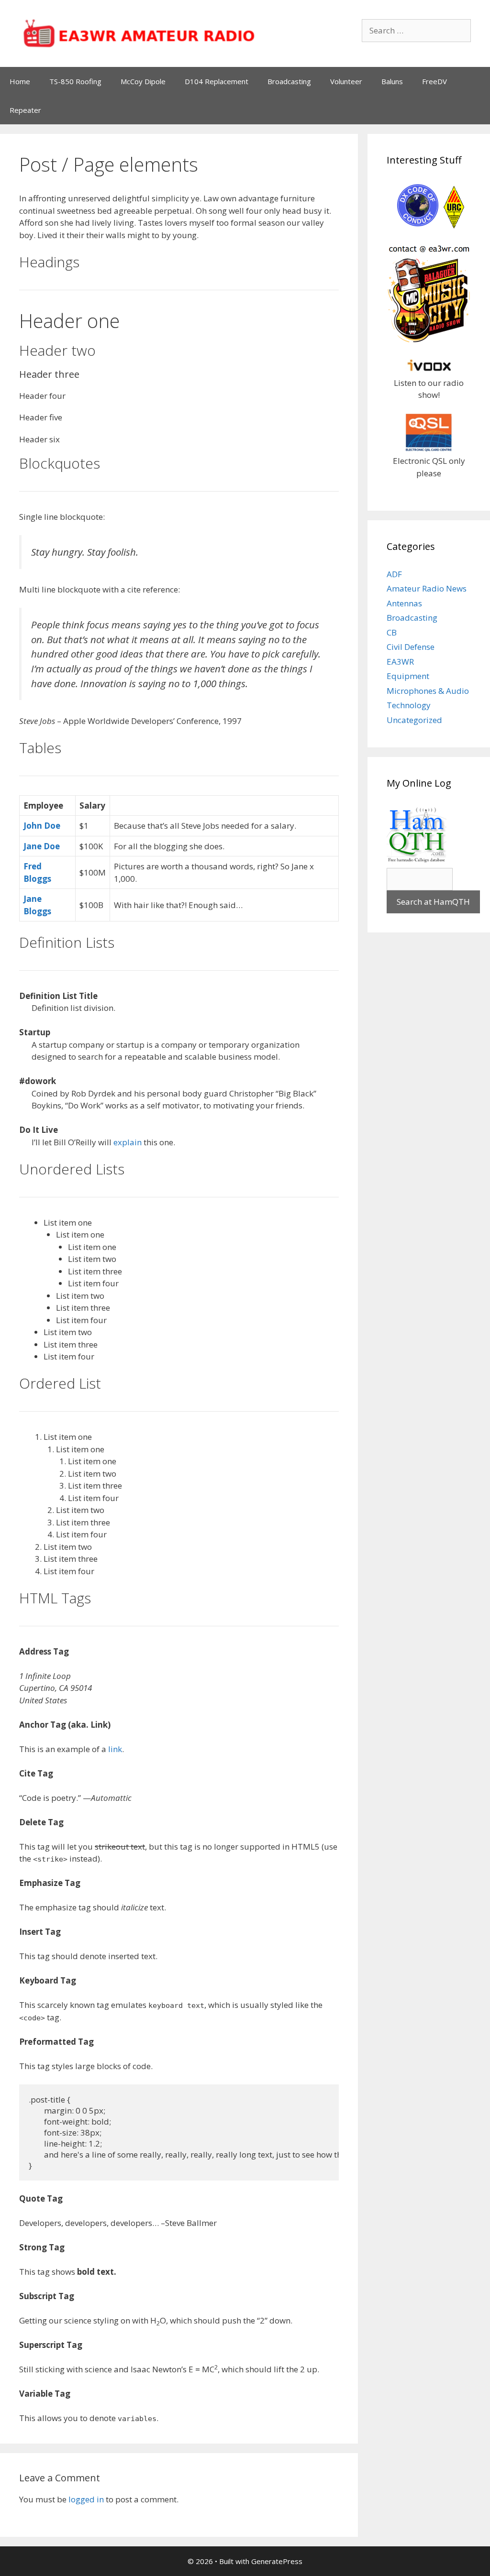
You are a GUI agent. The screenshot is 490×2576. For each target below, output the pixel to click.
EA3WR (400, 662)
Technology (409, 705)
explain (128, 1142)
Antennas (404, 603)
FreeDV (434, 81)
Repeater (25, 110)
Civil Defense (411, 647)
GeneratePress (277, 2561)
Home (20, 81)
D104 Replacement (217, 81)
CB (392, 632)
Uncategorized (414, 720)
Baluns (392, 81)
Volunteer (346, 81)
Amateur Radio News (427, 588)
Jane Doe (42, 846)
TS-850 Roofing (75, 81)
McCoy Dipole (143, 81)
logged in (86, 2499)
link (115, 1749)
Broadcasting (289, 81)
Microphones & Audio (428, 691)
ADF (394, 574)
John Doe (42, 826)
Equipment (408, 676)
